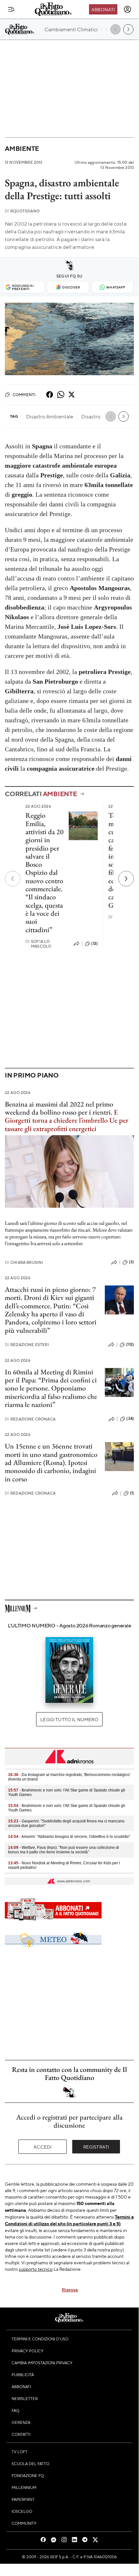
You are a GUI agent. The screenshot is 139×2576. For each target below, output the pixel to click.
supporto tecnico (36, 2269)
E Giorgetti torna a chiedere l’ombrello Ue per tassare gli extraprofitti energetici (67, 1120)
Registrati (96, 2147)
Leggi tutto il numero (69, 1719)
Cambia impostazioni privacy (42, 2363)
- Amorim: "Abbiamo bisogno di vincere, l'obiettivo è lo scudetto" (69, 1837)
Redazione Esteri (27, 1345)
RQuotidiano (22, 211)
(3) (131, 1262)
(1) (132, 1493)
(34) (130, 1419)
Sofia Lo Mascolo (38, 944)
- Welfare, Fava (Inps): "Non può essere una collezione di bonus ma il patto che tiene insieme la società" (64, 1850)
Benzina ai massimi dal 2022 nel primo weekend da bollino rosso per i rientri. (59, 1108)
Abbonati (103, 9)
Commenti (24, 395)
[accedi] (127, 9)
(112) (130, 1344)
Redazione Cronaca (30, 1419)
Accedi (43, 2147)
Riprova (70, 2289)
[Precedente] (13, 879)
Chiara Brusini (24, 1262)
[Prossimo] (126, 879)
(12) (94, 943)
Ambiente (22, 148)
